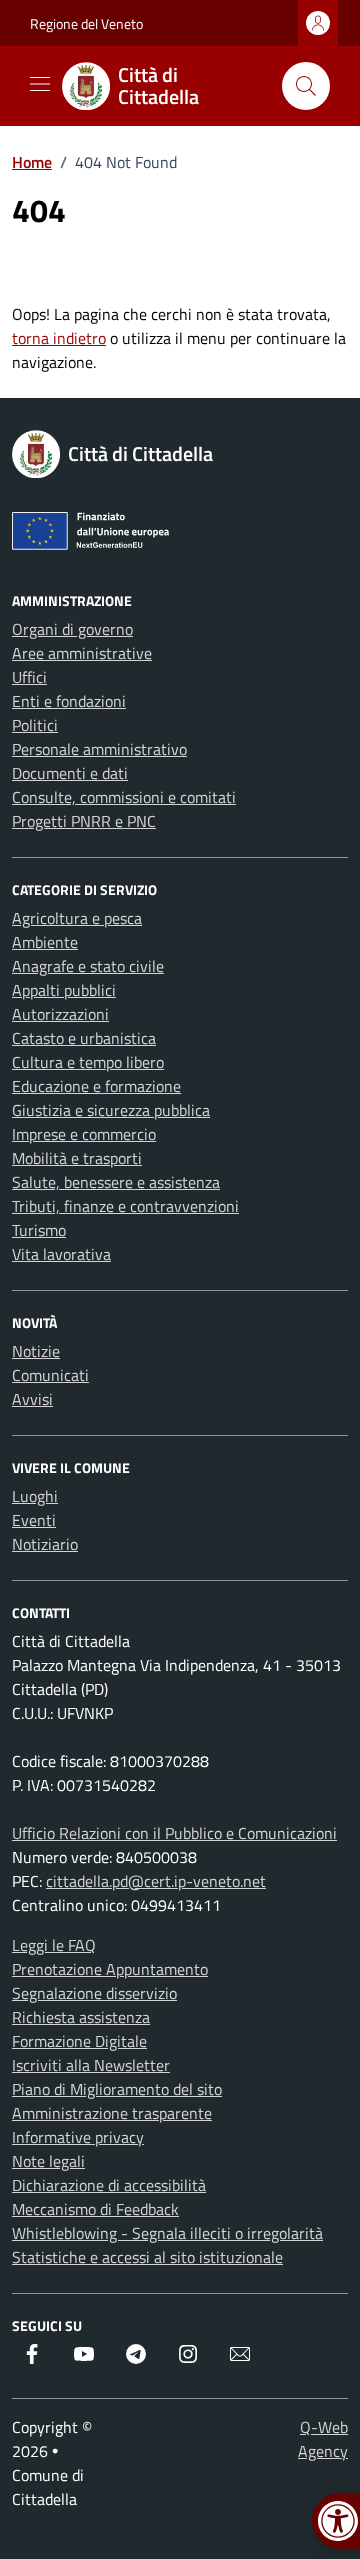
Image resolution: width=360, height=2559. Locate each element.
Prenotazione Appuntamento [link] (110, 1969)
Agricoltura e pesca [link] (77, 918)
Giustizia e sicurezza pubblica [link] (111, 1110)
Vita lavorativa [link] (61, 1254)
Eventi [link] (34, 1520)
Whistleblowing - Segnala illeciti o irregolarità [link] (167, 2233)
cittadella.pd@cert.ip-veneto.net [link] (156, 1881)
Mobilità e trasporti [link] (77, 1158)
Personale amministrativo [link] (99, 749)
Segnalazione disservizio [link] (94, 1993)
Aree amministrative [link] (82, 653)
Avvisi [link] (32, 1399)
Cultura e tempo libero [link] (88, 1062)
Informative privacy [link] (78, 2137)
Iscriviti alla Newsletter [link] (91, 2065)
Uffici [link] (29, 677)
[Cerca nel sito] (306, 86)
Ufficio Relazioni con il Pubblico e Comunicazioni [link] (174, 1833)
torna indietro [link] (59, 338)
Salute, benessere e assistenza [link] (116, 1182)
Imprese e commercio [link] (84, 1134)
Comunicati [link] (50, 1375)
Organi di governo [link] (72, 629)
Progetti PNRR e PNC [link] (84, 821)
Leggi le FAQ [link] (54, 1945)
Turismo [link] (39, 1230)
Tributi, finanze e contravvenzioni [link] (125, 1206)
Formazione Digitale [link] (79, 2041)
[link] (164, 86)
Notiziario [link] (45, 1544)
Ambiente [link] (45, 942)
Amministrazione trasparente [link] (112, 2113)
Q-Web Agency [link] (323, 2439)
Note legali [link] (48, 2161)
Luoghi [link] (35, 1496)
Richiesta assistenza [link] (81, 2017)
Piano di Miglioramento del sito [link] (117, 2089)
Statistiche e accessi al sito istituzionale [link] (147, 2257)
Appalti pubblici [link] (64, 990)
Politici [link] (35, 725)
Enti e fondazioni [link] (69, 701)
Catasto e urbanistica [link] (84, 1038)
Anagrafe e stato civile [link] (88, 966)
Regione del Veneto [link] (86, 23)
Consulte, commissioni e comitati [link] (124, 797)
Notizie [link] (36, 1351)
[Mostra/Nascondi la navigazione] (40, 84)
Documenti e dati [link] (70, 773)
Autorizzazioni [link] (60, 1014)
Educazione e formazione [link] (96, 1086)
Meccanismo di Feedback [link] (95, 2209)
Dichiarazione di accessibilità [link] (109, 2185)
